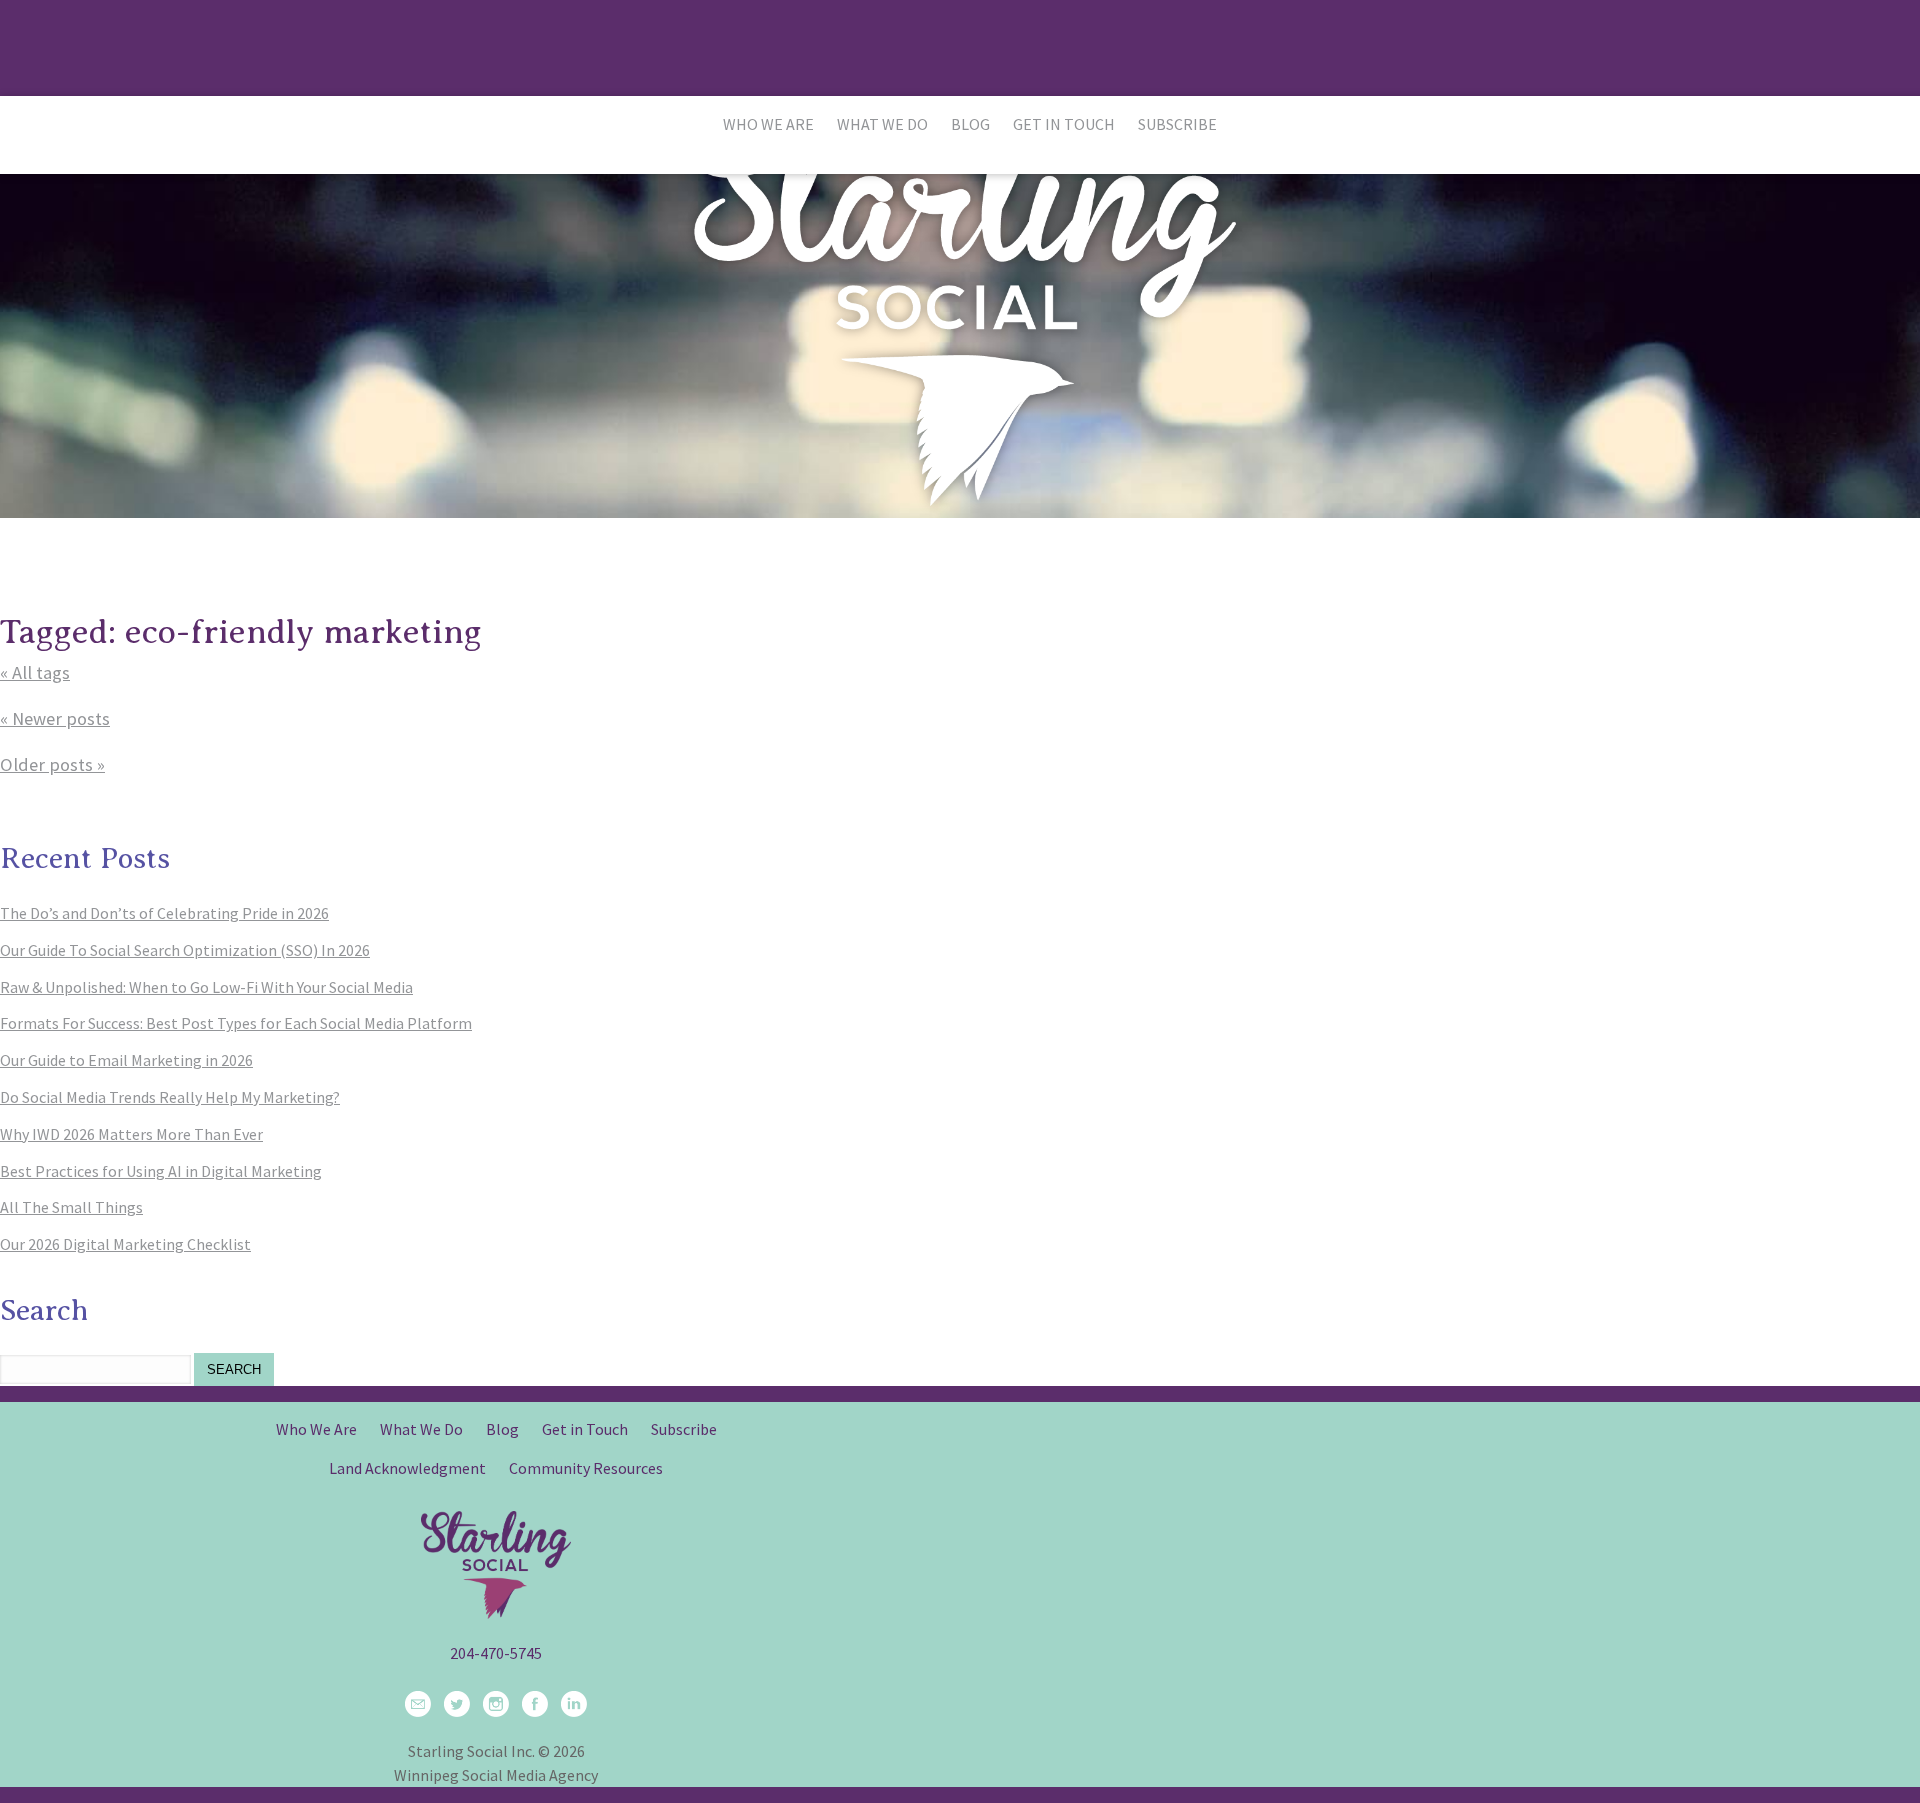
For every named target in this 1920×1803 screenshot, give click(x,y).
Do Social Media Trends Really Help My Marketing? (170, 1097)
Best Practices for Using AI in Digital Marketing (161, 1171)
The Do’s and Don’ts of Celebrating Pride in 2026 (164, 913)
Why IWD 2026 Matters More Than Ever (131, 1134)
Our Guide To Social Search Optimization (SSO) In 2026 (185, 950)
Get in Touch (1064, 124)
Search (234, 1369)
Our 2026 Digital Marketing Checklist (125, 1244)
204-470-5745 (496, 1653)
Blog (970, 124)
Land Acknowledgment (407, 1468)
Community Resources (586, 1468)
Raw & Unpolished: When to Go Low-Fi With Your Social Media (206, 987)
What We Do (882, 124)
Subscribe (1177, 124)
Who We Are (768, 124)
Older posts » (52, 764)
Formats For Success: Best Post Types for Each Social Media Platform (236, 1023)
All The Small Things (71, 1207)
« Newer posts (55, 718)
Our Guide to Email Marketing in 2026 (126, 1060)
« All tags (35, 672)
